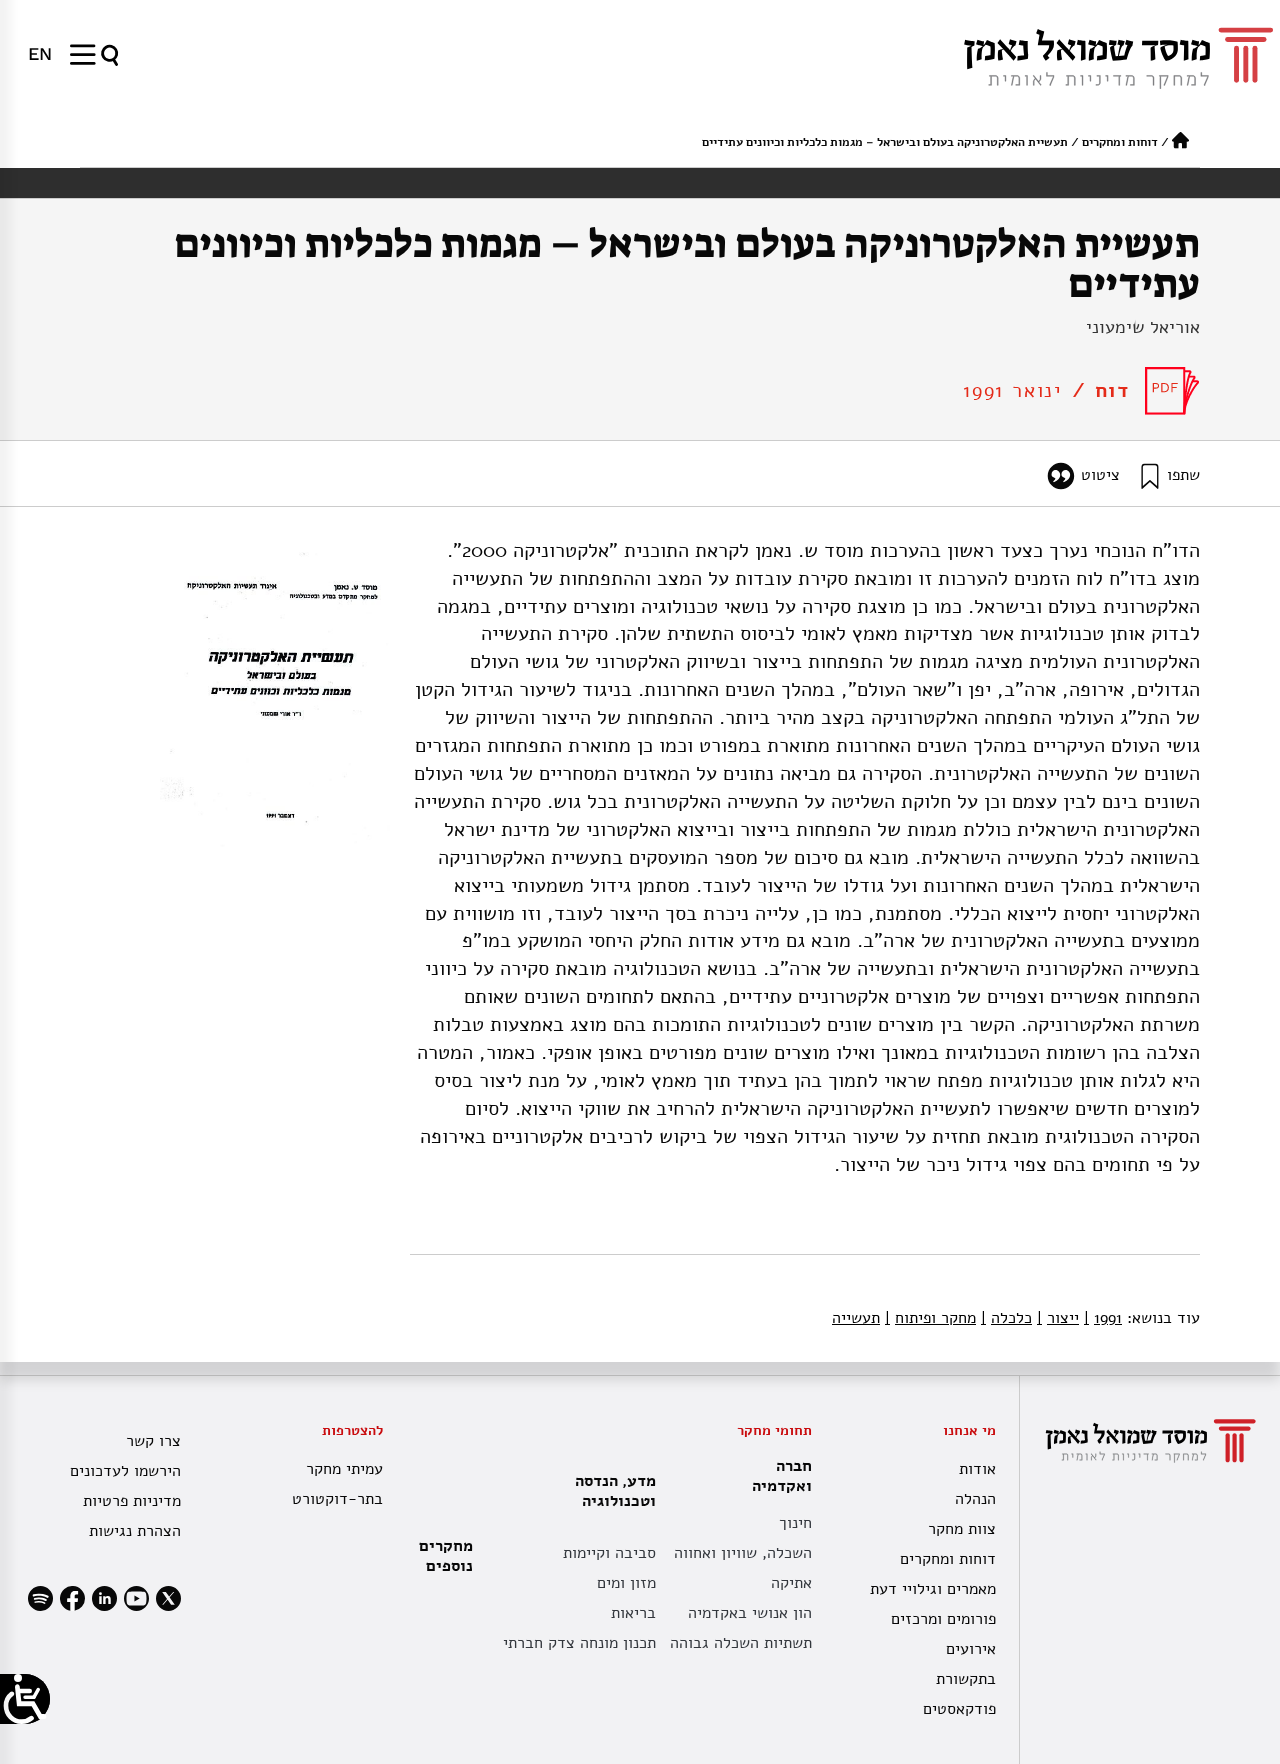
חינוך (795, 1523)
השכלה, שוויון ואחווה (743, 1553)
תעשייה (856, 1318)
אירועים (970, 1649)
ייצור (1058, 1318)
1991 (1103, 1318)
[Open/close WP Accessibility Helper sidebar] (25, 1699)
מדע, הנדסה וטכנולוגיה (615, 1491)
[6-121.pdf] (1172, 391)
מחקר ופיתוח (930, 1318)
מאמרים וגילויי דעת (932, 1589)
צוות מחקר (961, 1529)
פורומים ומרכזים (943, 1619)
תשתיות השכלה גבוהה (741, 1643)
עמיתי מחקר (344, 1469)
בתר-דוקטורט (337, 1499)
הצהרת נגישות (135, 1531)
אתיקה (791, 1583)
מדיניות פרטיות (132, 1501)
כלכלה (1006, 1318)
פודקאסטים (959, 1709)
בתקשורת (965, 1679)
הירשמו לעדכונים (125, 1471)
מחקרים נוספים (446, 1556)
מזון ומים (626, 1583)
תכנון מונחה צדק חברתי (579, 1643)
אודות (977, 1469)
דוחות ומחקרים (1120, 142)
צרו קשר (153, 1441)
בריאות (633, 1613)
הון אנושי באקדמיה (750, 1613)
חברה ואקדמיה (782, 1476)
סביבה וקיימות (609, 1553)
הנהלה (975, 1499)
